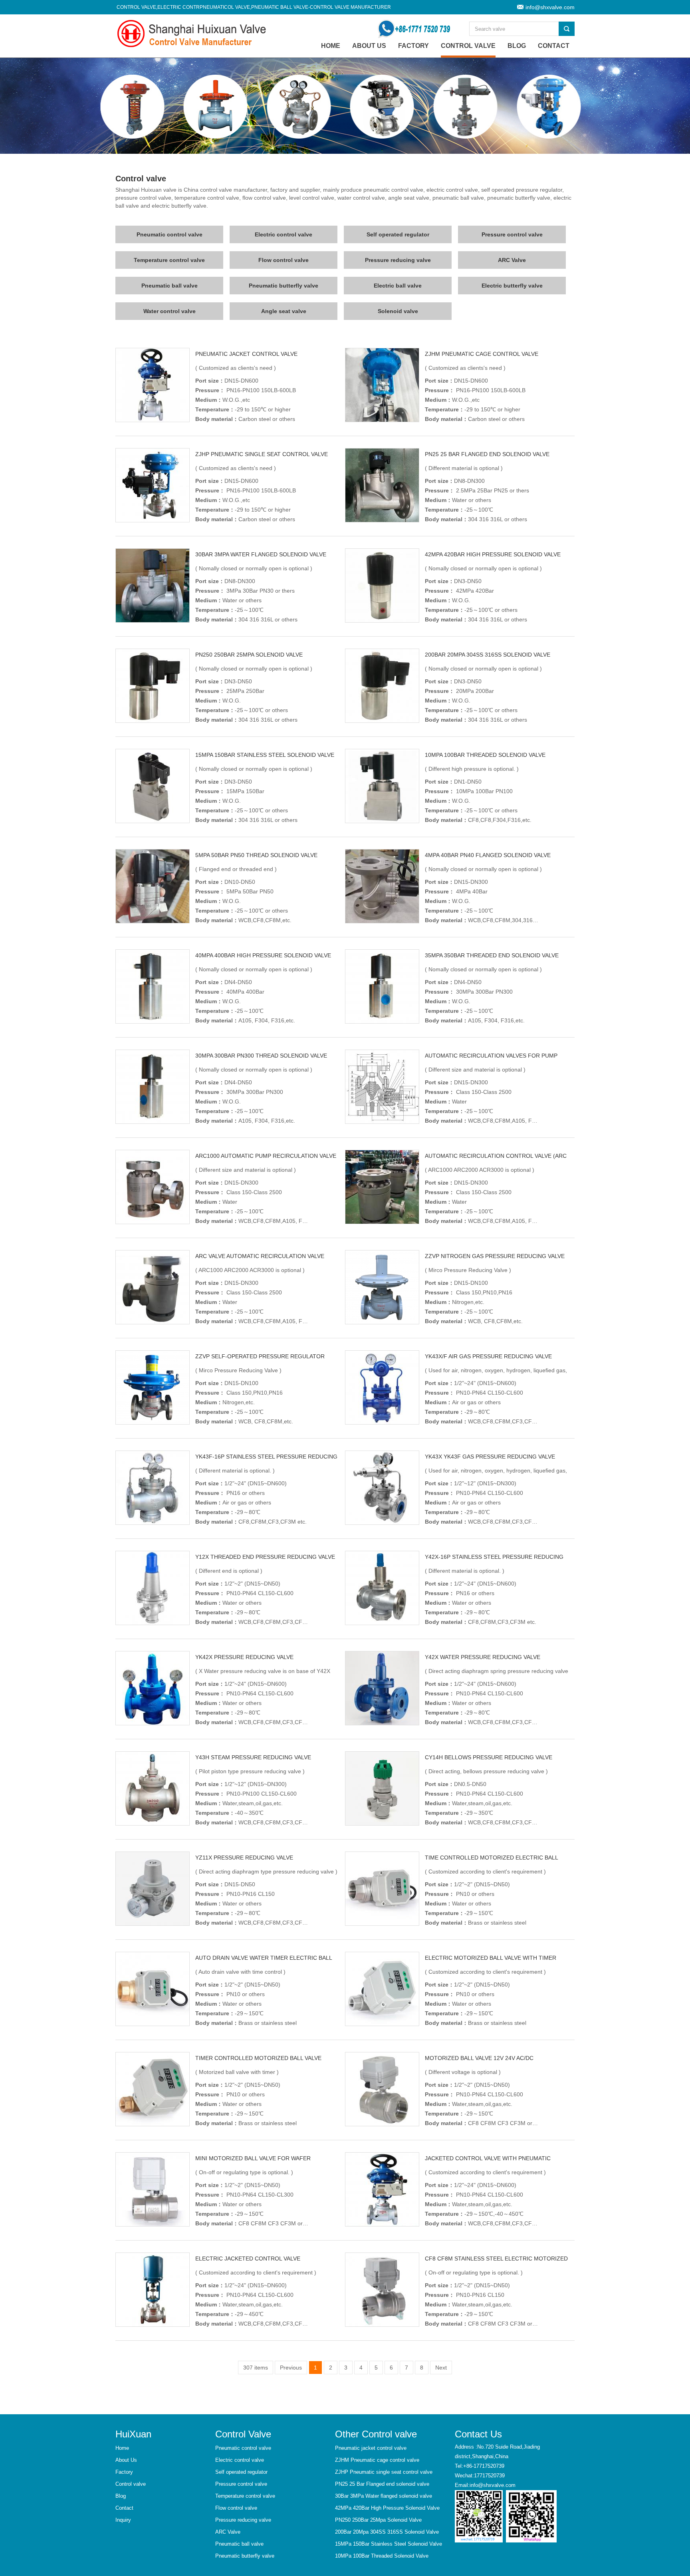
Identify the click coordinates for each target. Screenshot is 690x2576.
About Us (369, 46)
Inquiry (123, 2520)
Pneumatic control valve (170, 234)
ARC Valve (512, 260)
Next (441, 2368)
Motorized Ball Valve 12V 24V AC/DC (479, 2058)
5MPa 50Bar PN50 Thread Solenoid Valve (256, 855)
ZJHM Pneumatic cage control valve (482, 354)
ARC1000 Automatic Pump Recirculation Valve (266, 1156)
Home (122, 2448)
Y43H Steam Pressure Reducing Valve (253, 1757)
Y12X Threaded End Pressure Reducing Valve (265, 1557)
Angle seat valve (284, 311)
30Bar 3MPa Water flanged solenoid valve (261, 554)
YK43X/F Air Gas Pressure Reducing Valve (488, 1356)
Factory (413, 46)
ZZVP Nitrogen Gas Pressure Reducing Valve (495, 1256)
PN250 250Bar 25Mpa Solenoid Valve (249, 655)
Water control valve (170, 311)
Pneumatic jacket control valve (246, 354)
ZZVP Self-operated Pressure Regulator (260, 1356)
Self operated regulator (398, 234)
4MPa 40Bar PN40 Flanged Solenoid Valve (488, 855)
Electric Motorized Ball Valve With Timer (491, 1958)
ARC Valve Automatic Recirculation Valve (260, 1256)
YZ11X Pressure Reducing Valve (244, 1858)
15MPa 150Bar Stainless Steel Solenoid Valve (265, 755)
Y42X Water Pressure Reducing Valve (483, 1657)
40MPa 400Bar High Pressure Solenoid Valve (263, 955)
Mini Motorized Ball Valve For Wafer (253, 2158)
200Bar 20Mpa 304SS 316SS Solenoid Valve (488, 655)
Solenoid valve (398, 311)
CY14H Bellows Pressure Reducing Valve (489, 1757)
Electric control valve (284, 234)
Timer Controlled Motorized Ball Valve (258, 2058)
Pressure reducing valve (398, 260)
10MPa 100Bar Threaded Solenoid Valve (485, 755)
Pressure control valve (512, 234)
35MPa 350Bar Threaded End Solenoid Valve (492, 955)
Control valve (468, 46)
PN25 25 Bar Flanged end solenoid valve (487, 454)
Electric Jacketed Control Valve (248, 2258)
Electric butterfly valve (512, 286)
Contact (554, 46)
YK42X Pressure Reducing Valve (244, 1657)
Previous (291, 2368)
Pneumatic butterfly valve (284, 286)
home (331, 46)
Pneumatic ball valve (170, 286)
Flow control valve (284, 260)
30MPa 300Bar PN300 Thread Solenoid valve (261, 1056)
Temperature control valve (169, 260)
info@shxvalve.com (550, 7)
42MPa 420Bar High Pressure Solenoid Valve (493, 554)
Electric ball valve (398, 286)
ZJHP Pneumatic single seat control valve (262, 454)
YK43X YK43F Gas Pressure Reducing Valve (490, 1457)
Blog (517, 46)
